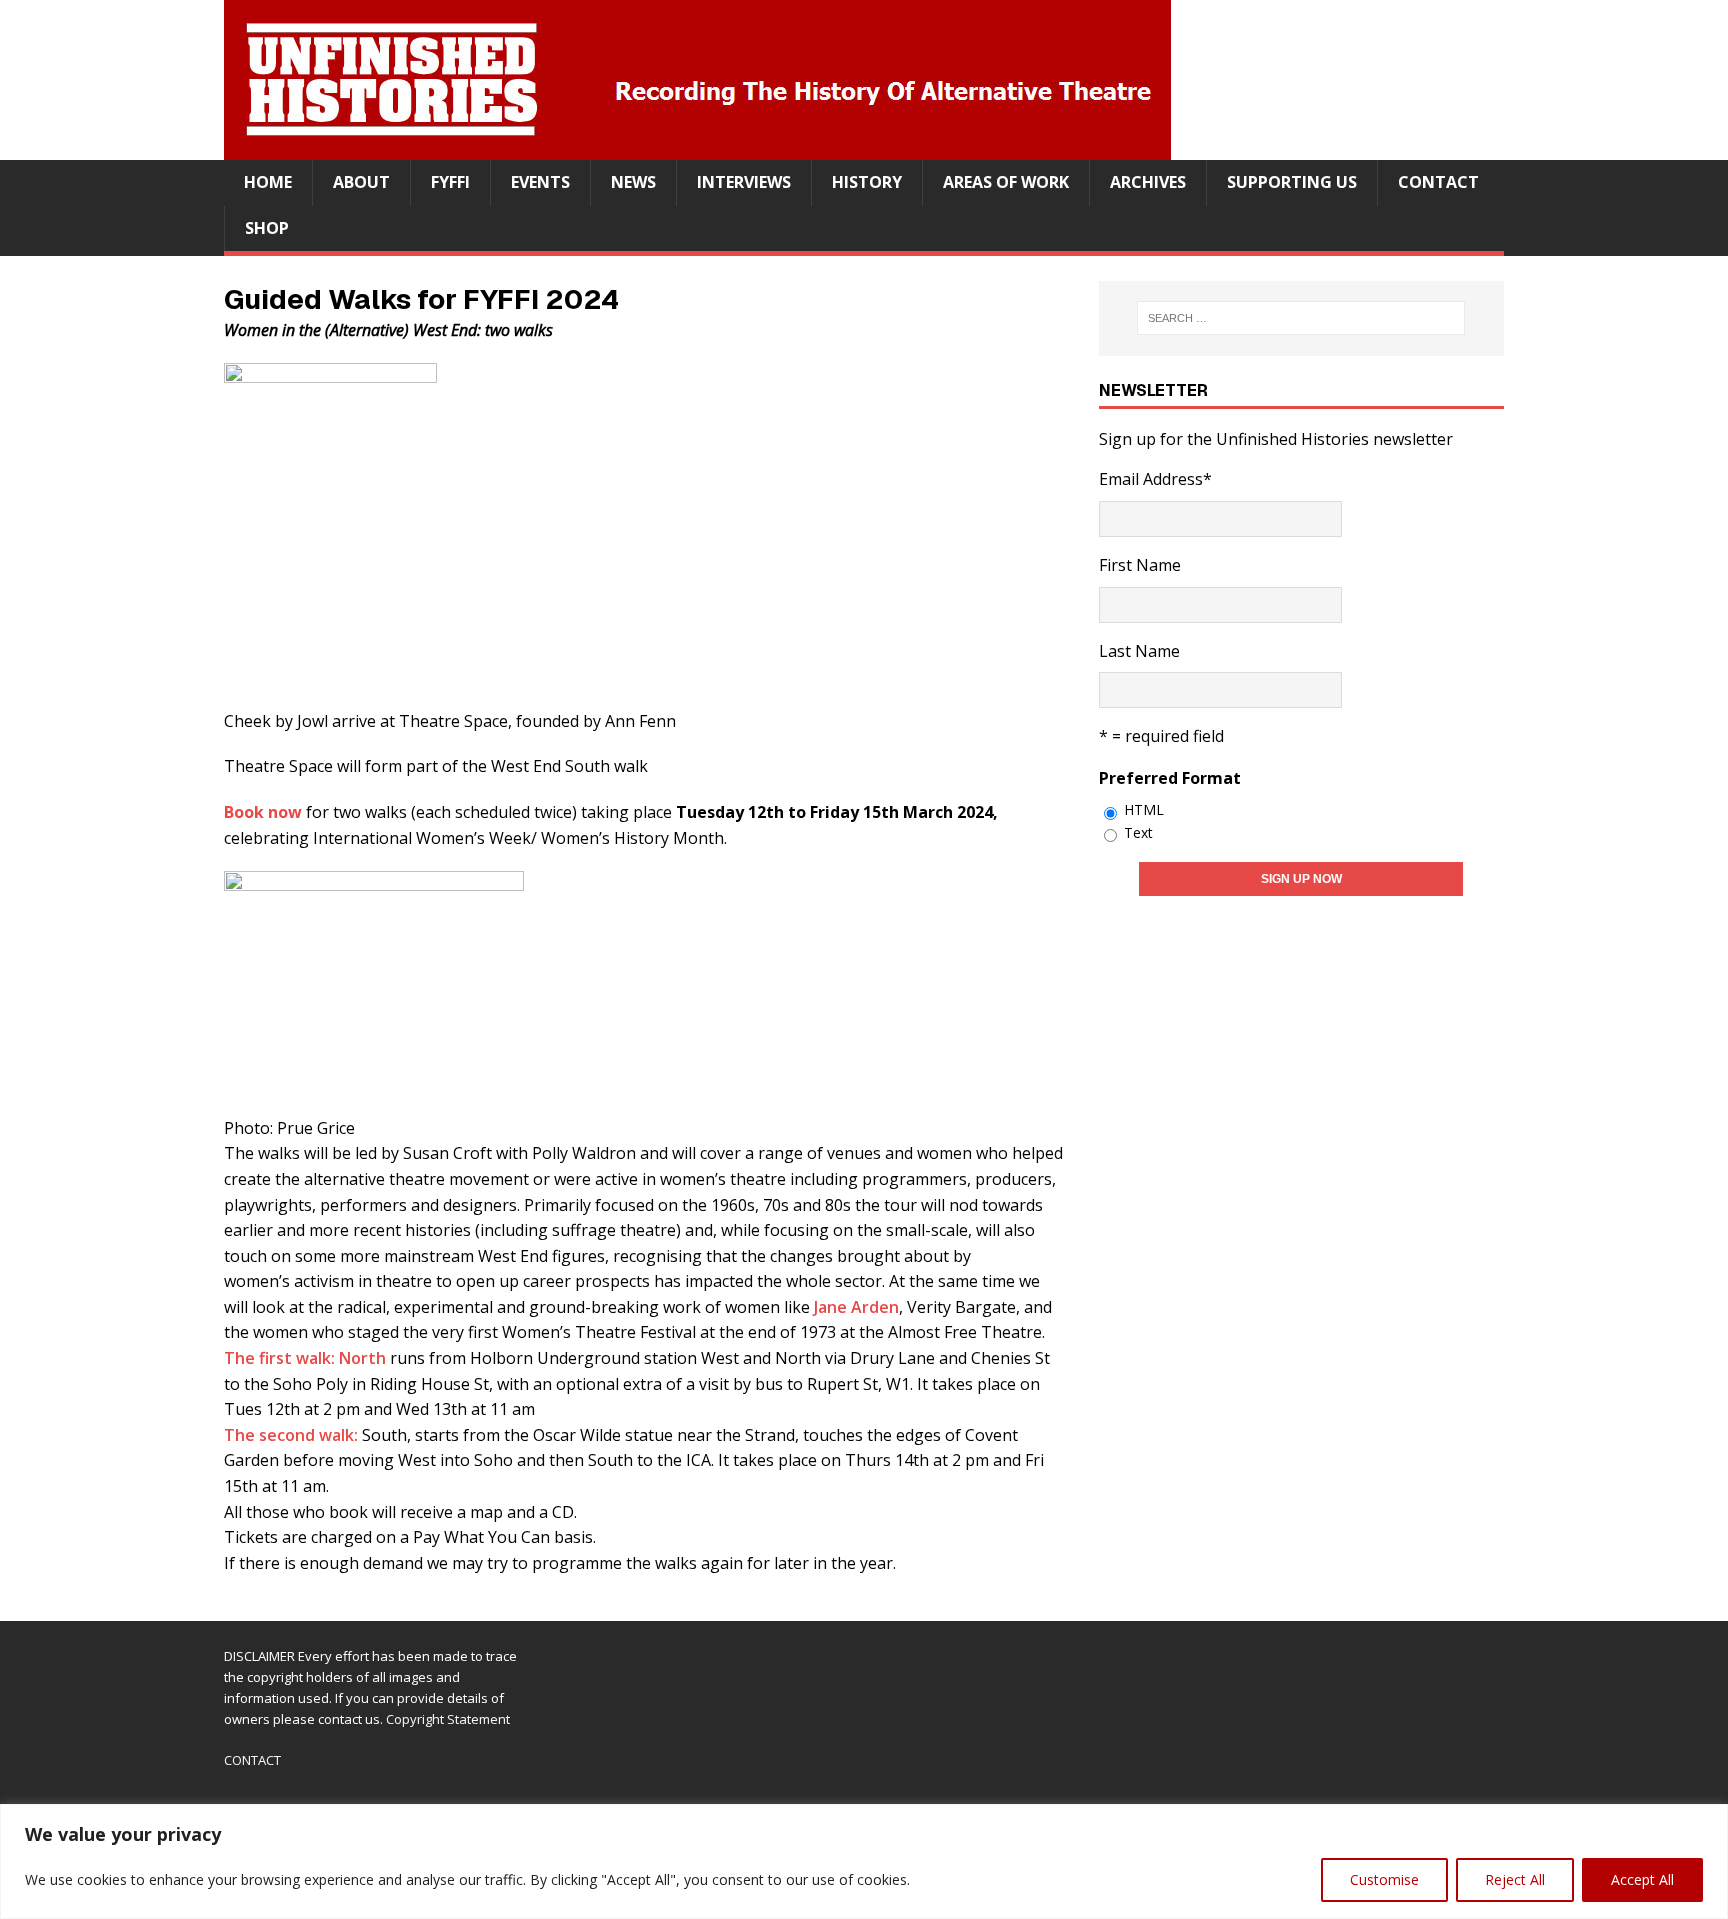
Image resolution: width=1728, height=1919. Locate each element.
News (633, 182)
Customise (1384, 1879)
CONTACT (252, 1760)
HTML (1144, 809)
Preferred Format (1170, 778)
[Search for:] (1301, 318)
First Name (1140, 565)
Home (268, 182)
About (361, 182)
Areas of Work (1006, 182)
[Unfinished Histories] (697, 146)
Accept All (1642, 1879)
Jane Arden (856, 1307)
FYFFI (450, 182)
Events (540, 182)
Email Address (1155, 479)
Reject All (1515, 1879)
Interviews (744, 182)
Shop (267, 228)
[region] (864, 1861)
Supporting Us (1292, 182)
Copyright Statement (448, 1719)
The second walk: (293, 1435)
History (867, 182)
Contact (1438, 182)
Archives (1148, 182)
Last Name (1139, 651)
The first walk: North (305, 1358)
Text (1138, 832)
